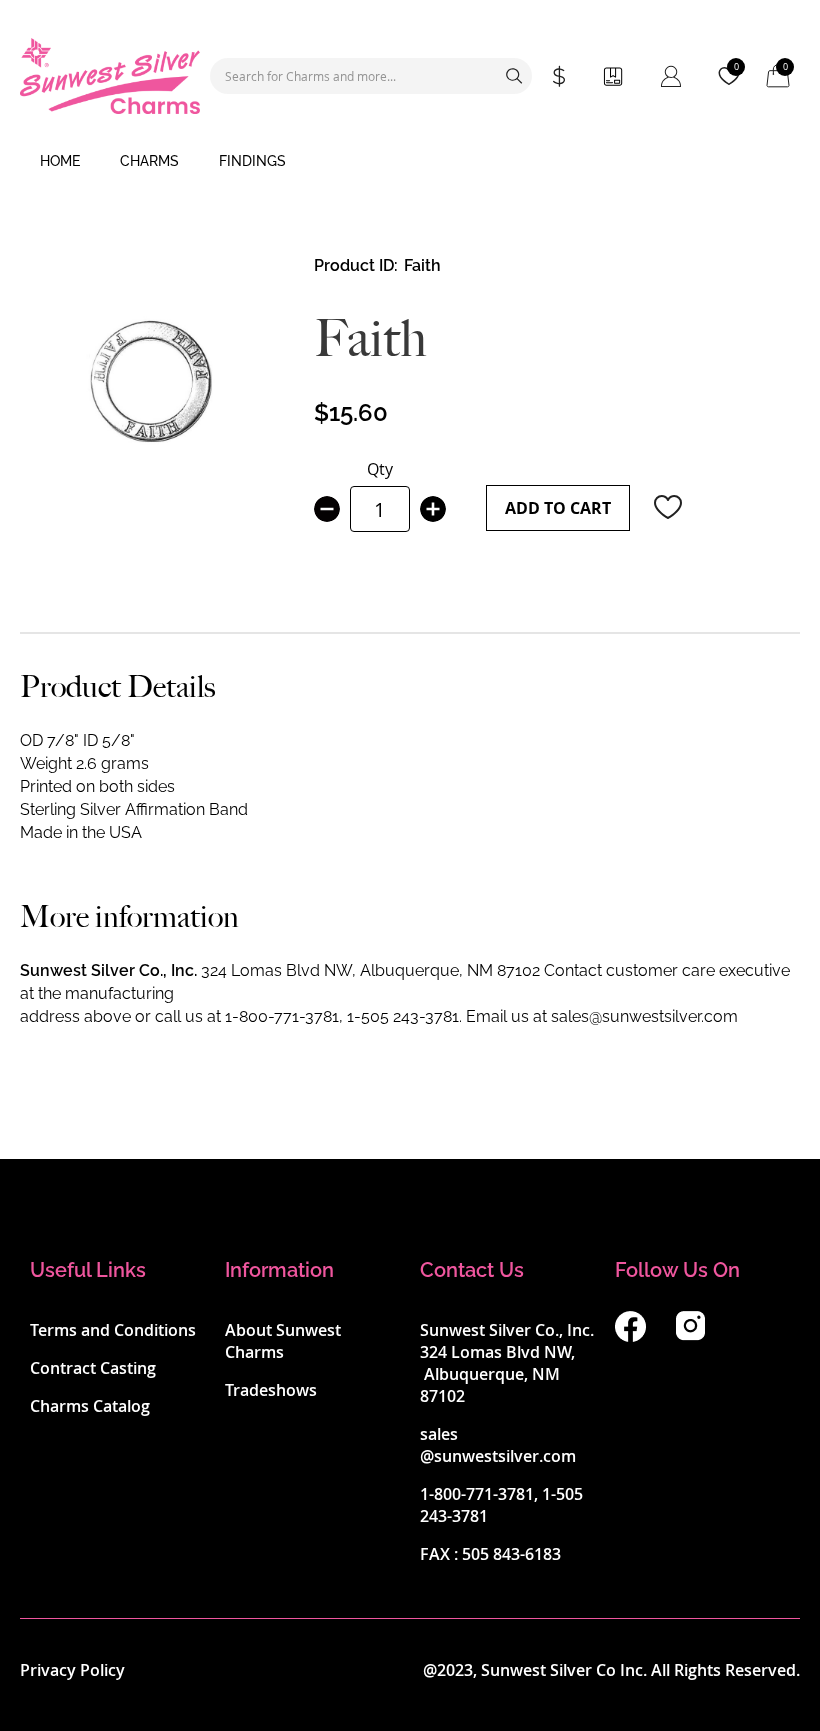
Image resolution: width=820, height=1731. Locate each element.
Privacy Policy (72, 1670)
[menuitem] (60, 162)
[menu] (410, 162)
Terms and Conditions (113, 1330)
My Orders (613, 76)
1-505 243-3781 (403, 1016)
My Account (671, 76)
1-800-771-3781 (282, 1016)
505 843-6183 (511, 1554)
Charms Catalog (90, 1406)
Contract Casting (93, 1368)
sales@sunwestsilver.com (644, 1016)
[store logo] (110, 76)
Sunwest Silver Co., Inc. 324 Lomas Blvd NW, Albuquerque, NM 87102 (507, 1363)
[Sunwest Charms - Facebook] (630, 1336)
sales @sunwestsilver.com (498, 1445)
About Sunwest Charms (283, 1341)
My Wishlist (736, 67)
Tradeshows (271, 1390)
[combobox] (371, 76)
